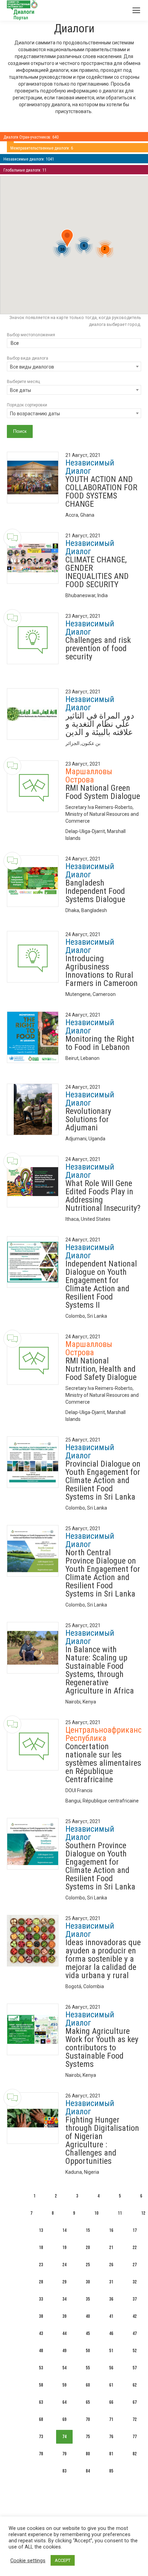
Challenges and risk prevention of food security (98, 648)
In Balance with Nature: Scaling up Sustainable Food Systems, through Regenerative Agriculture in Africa (100, 1670)
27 (135, 2265)
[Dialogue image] (33, 478)
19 (64, 2248)
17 (135, 2230)
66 (111, 2402)
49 (64, 2351)
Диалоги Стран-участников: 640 (31, 137)
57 (135, 2368)
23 (41, 2265)
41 (111, 2316)
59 (64, 2385)
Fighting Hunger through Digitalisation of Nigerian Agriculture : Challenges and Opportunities (102, 2140)
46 (111, 2333)
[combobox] (74, 344)
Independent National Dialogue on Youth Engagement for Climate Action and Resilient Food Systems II (101, 1284)
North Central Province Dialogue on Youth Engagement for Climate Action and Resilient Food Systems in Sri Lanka (103, 1573)
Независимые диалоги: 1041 (29, 159)
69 (64, 2419)
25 (88, 2265)
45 (88, 2333)
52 (135, 2351)
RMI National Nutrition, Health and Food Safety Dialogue (101, 1369)
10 (96, 2213)
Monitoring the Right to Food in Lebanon (100, 1043)
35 (88, 2299)
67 (135, 2402)
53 (41, 2368)
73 (41, 2437)
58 (41, 2385)
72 (135, 2419)
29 (64, 2282)
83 (64, 2471)
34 (64, 2299)
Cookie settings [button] (28, 2561)
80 (88, 2454)
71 (111, 2419)
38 (41, 2316)
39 (64, 2316)
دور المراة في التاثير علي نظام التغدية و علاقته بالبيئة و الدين (100, 724)
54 (64, 2368)
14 (64, 2230)
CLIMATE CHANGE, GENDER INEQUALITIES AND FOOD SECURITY (97, 572)
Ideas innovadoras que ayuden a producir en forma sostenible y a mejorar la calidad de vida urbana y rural (103, 1959)
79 (64, 2454)
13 (41, 2230)
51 (111, 2351)
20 (88, 2248)
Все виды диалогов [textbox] (32, 367)
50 (88, 2351)
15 (88, 2230)
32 (135, 2282)
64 (64, 2402)
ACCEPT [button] (63, 2560)
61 (111, 2385)
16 (111, 2230)
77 (135, 2437)
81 (111, 2454)
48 (41, 2351)
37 (135, 2299)
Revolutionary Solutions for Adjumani (88, 1119)
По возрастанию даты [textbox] (35, 414)
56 (111, 2368)
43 (41, 2333)
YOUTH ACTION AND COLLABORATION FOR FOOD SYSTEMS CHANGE (101, 492)
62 (135, 2385)
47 (135, 2333)
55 (88, 2368)
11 (120, 2213)
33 (41, 2299)
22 (135, 2248)
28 (41, 2282)
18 (41, 2248)
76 (111, 2437)
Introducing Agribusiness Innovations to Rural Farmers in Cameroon (102, 971)
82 (135, 2454)
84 (88, 2471)
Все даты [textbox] (20, 390)
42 (135, 2316)
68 (41, 2419)
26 (111, 2265)
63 (41, 2402)
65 (88, 2402)
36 (111, 2299)
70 (88, 2419)
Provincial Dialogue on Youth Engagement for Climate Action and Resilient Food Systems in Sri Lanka (103, 1480)
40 (88, 2316)
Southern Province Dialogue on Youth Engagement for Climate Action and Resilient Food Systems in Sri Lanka (100, 1866)
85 (111, 2471)
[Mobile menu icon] (136, 10)
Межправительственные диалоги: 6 (42, 148)
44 (64, 2333)
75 (88, 2437)
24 (64, 2265)
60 (88, 2385)
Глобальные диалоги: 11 (25, 170)
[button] (67, 239)
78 (41, 2454)
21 (111, 2248)
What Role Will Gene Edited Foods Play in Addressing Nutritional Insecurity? (103, 1196)
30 (88, 2282)
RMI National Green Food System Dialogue (103, 792)
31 (111, 2282)
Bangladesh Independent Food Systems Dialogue (95, 891)
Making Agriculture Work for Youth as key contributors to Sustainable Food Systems (102, 2048)
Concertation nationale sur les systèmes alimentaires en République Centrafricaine (103, 1763)
